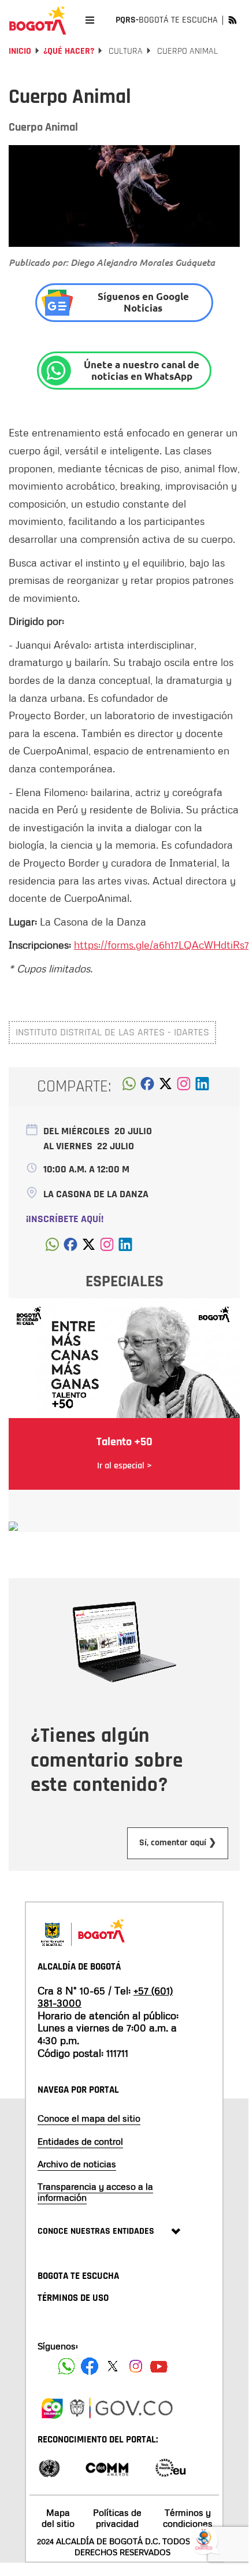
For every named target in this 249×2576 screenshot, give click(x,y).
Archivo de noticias (77, 2164)
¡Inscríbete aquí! (65, 1219)
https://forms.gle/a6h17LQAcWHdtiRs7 (161, 945)
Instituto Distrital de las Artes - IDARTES (112, 1032)
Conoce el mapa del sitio (89, 2118)
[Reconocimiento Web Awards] (170, 2467)
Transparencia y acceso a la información (95, 2192)
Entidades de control (80, 2141)
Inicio (20, 51)
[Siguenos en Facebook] (66, 2366)
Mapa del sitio (58, 2518)
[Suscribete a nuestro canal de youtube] (159, 2366)
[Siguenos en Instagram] (136, 2366)
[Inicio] (38, 20)
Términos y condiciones (188, 2518)
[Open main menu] (90, 20)
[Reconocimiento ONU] (49, 2467)
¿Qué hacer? (69, 51)
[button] (129, 1087)
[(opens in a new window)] (184, 1087)
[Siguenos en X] (113, 2366)
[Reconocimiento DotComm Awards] (107, 2467)
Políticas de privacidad (117, 2518)
